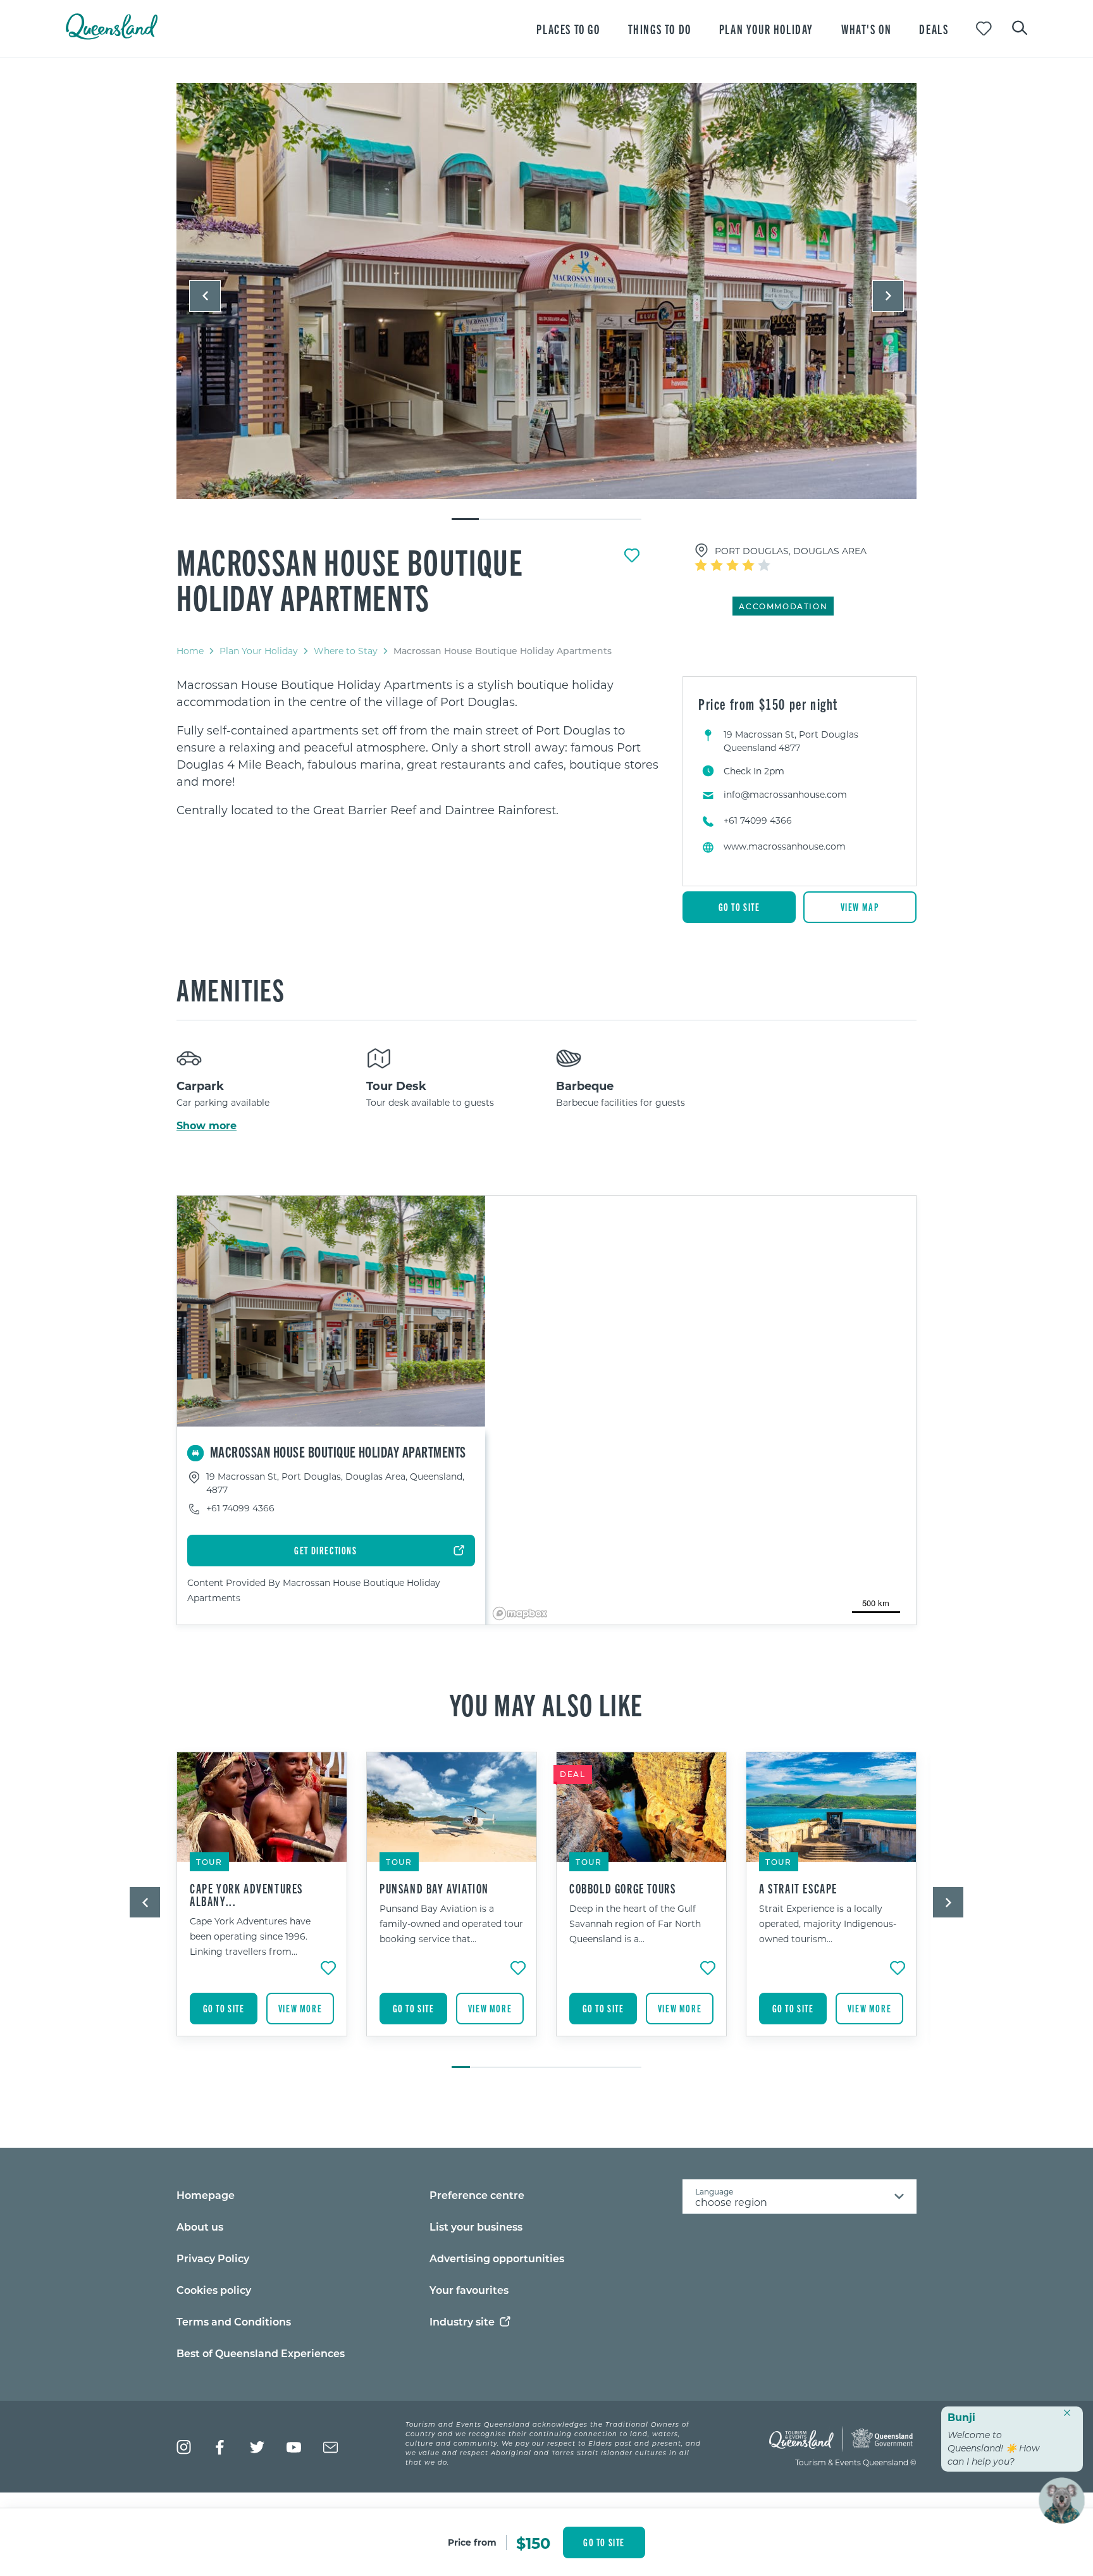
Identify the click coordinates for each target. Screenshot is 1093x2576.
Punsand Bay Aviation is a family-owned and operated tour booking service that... (451, 1923)
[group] (262, 1904)
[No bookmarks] (984, 29)
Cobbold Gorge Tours (622, 1888)
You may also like (546, 1704)
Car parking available (223, 1102)
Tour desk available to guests (430, 1102)
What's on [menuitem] (866, 29)
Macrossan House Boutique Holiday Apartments (350, 579)
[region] (420, 747)
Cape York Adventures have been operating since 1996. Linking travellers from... (250, 1936)
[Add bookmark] (632, 555)
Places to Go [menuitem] (568, 29)
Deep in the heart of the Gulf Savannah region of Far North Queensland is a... (635, 1923)
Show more (207, 1125)
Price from (472, 2542)
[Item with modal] (546, 292)
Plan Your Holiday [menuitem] (766, 29)
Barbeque (585, 1086)
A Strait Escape (798, 1888)
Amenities (231, 989)
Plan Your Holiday (259, 651)
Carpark (200, 1086)
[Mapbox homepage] (520, 1613)
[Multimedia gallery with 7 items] (546, 302)
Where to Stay (346, 651)
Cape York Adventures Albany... (246, 1895)
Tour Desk (396, 1086)
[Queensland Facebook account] (220, 2447)
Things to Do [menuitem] (660, 29)
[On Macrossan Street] (546, 291)
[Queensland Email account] (330, 2447)
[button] (205, 296)
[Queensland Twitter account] (257, 2447)
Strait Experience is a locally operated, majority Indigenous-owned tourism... (828, 1923)
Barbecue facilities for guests (621, 1102)
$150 (533, 2542)
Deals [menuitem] (934, 29)
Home (190, 651)
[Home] (112, 36)
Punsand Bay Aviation (434, 1888)
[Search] (1020, 27)
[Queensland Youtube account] (294, 2447)
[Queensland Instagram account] (184, 2447)
